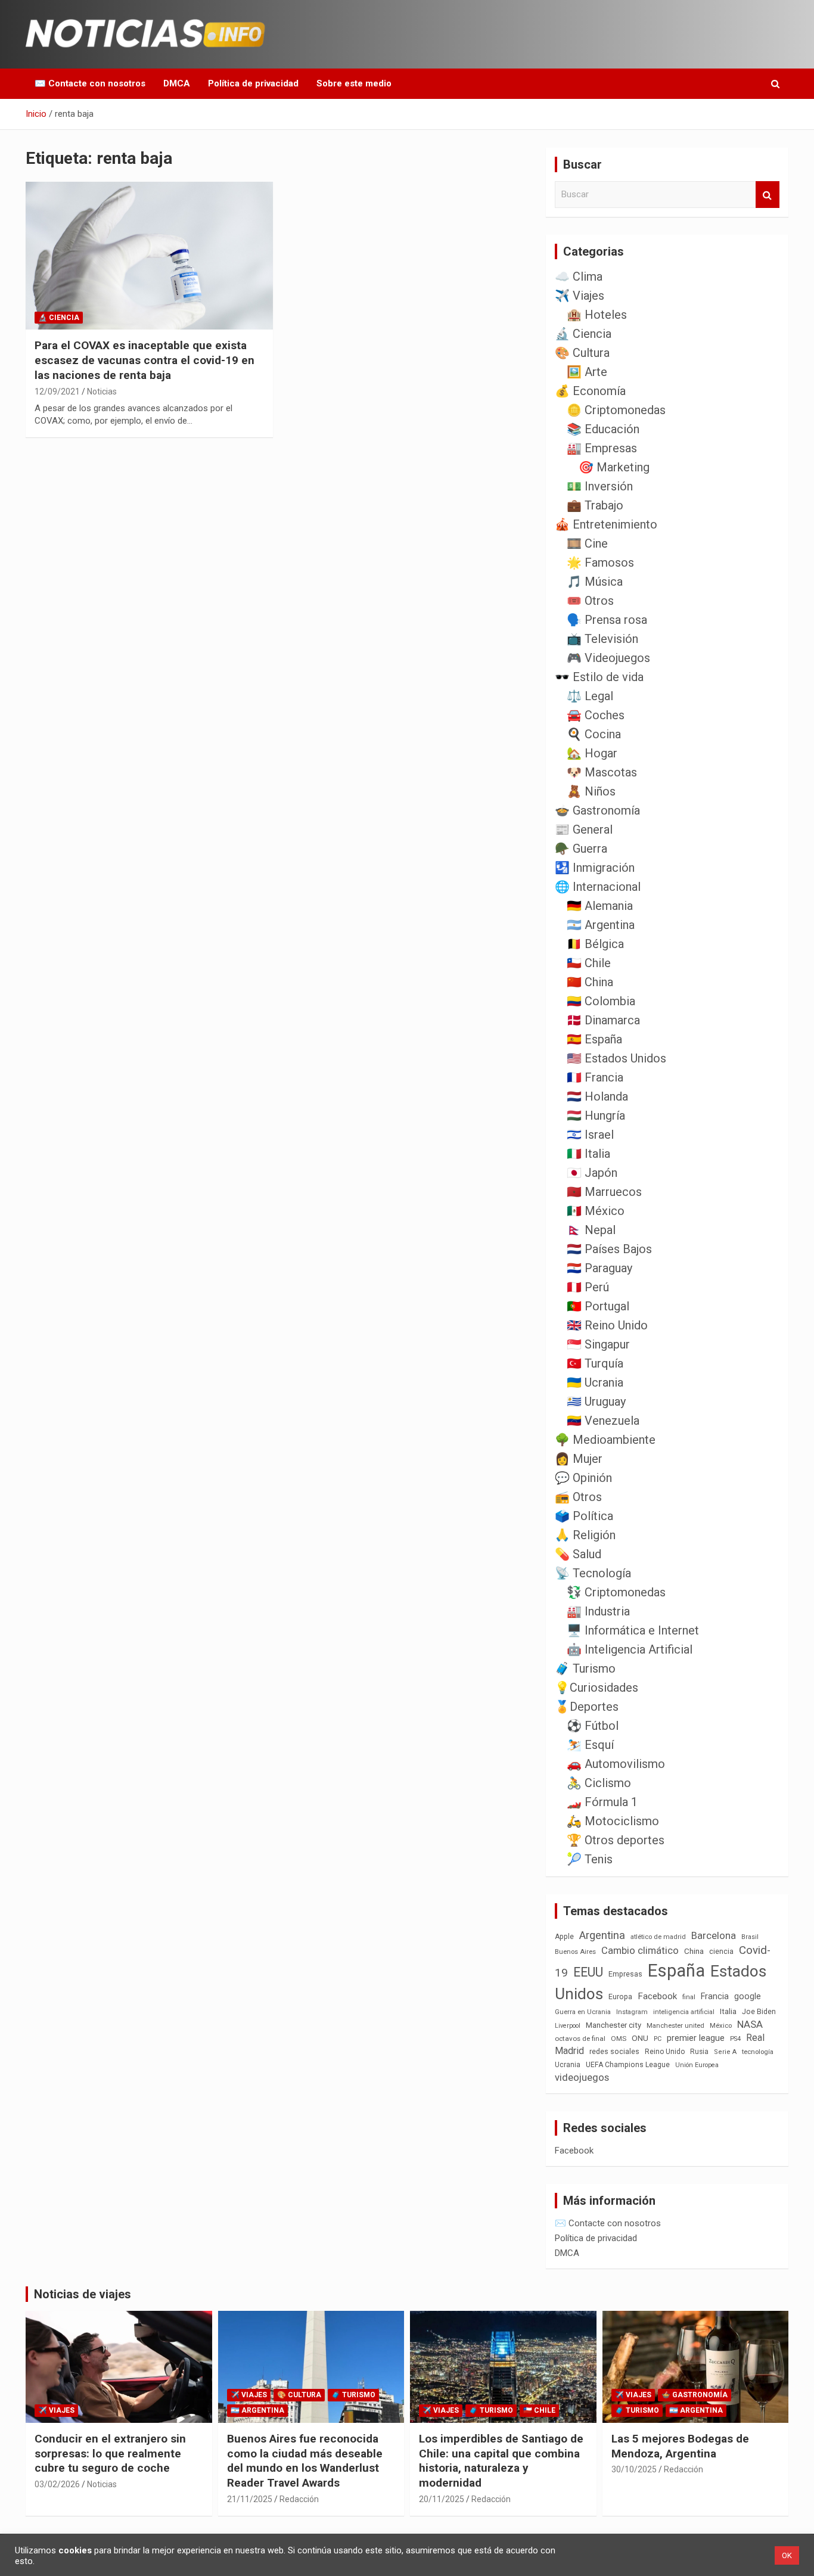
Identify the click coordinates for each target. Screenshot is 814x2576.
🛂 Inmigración (595, 868)
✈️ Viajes (580, 296)
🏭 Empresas (602, 448)
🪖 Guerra (581, 849)
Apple (564, 1937)
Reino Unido (665, 2052)
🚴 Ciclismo (599, 1783)
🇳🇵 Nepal (591, 1230)
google (748, 1996)
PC (658, 2039)
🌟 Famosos (600, 563)
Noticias (102, 391)
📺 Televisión (602, 639)
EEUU (588, 1972)
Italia (728, 2011)
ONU (640, 2038)
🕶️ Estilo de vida (599, 677)
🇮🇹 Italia (588, 1154)
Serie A (725, 2052)
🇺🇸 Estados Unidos (616, 1058)
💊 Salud (578, 1554)
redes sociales (614, 2051)
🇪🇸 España (594, 1039)
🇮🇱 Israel (590, 1135)
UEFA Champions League (628, 2065)
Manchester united (675, 2026)
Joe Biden (759, 2012)
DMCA (177, 83)
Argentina (602, 1935)
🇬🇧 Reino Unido (607, 1325)
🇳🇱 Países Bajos (609, 1249)
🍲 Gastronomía (597, 810)
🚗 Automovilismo (616, 1764)
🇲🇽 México (596, 1211)
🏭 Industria (598, 1611)
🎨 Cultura (582, 353)
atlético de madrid (658, 1937)
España (676, 1971)
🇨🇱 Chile (589, 963)
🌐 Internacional (598, 887)
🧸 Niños (591, 791)
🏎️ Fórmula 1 (602, 1802)
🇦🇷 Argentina (601, 925)
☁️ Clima (579, 276)
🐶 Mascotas (602, 772)
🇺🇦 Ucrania (595, 1382)
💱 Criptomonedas (616, 1592)
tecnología (758, 2052)
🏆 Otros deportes (616, 1840)
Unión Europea (697, 2065)
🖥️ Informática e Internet (633, 1630)
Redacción (299, 2499)
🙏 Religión (585, 1535)
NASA (750, 2024)
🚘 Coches (596, 715)
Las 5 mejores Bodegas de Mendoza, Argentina (680, 2446)
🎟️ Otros (590, 601)
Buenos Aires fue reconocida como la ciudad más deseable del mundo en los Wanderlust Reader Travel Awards (305, 2461)
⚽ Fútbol (593, 1726)
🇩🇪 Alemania (600, 906)
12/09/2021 (57, 391)
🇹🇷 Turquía (595, 1363)
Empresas (625, 1974)
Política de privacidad (253, 83)
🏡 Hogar (592, 753)
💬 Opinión (583, 1478)
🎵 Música (595, 582)
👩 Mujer (579, 1459)
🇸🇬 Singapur (598, 1344)
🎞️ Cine (587, 543)
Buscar (768, 195)
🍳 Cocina (594, 734)
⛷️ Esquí (590, 1745)
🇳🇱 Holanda (597, 1096)
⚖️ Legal (590, 696)
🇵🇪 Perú (588, 1287)
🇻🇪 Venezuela (603, 1421)
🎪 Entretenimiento (606, 524)
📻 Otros (578, 1497)
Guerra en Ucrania (583, 2012)
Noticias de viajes (83, 2294)
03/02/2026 (57, 2484)
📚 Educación (603, 429)
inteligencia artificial (684, 2012)
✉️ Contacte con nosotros (90, 83)
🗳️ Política (584, 1516)
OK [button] (787, 2555)
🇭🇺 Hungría (596, 1115)
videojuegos (582, 2077)
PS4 (735, 2039)
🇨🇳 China (590, 982)
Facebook (657, 1996)
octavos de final (580, 2039)
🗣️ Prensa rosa (607, 620)
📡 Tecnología (593, 1573)
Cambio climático (640, 1951)
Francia (715, 1996)
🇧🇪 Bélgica (595, 944)
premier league (696, 2038)
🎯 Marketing (614, 467)
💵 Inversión (600, 486)
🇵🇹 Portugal (598, 1306)
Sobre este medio (354, 83)
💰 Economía (590, 391)
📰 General (584, 829)
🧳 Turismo (585, 1668)
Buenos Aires (575, 1952)
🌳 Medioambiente (605, 1440)
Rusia (699, 2052)
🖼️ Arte (587, 372)
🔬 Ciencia (59, 318)
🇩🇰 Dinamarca (603, 1020)
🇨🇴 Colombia (601, 1001)
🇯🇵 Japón (592, 1173)
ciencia (721, 1951)
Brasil (750, 1937)
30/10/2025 (634, 2469)
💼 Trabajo (595, 505)
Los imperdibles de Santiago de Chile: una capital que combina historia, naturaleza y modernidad (501, 2461)
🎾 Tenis (590, 1859)
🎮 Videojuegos (608, 658)
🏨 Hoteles (597, 315)
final (689, 1997)
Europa (620, 1997)
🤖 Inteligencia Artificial (630, 1649)
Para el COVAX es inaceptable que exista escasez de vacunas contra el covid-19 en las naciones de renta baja (145, 360)
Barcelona (714, 1935)
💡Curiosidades (596, 1688)
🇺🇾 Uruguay (596, 1402)
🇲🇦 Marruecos (604, 1192)
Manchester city (613, 2025)
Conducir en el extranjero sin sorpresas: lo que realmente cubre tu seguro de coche (110, 2453)
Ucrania (568, 2065)
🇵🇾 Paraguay (599, 1268)
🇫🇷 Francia (595, 1077)
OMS (619, 2039)
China (694, 1951)
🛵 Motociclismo (613, 1821)
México (721, 2025)
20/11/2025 (442, 2499)
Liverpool (568, 2026)
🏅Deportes (587, 1707)
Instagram (632, 2012)
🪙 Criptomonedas (616, 410)
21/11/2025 (250, 2499)
